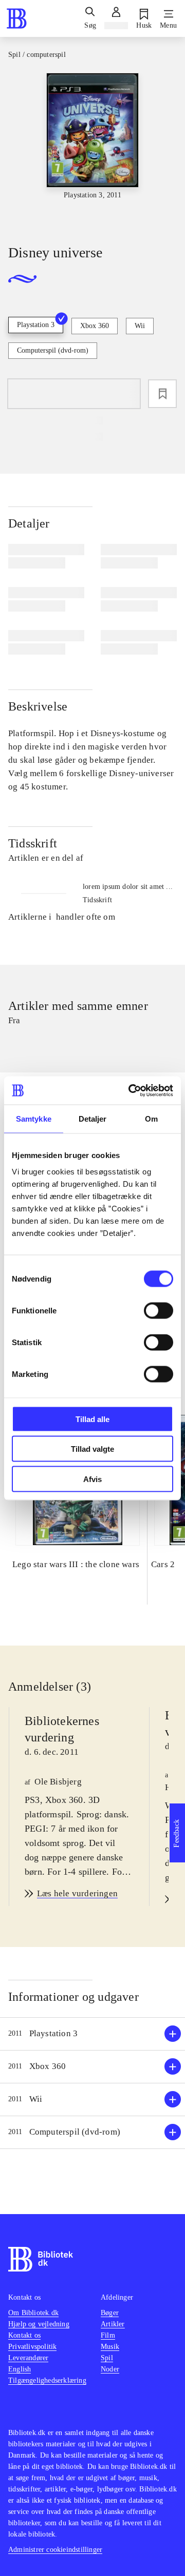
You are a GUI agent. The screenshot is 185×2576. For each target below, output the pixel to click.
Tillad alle (92, 1419)
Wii (140, 326)
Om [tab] (151, 1119)
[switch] (159, 1310)
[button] (92, 2034)
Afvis (92, 1479)
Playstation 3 (36, 325)
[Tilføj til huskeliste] (162, 394)
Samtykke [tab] (34, 1119)
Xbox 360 (95, 326)
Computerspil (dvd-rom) (53, 350)
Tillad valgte (92, 1449)
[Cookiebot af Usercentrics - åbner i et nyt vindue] (131, 1090)
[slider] (92, 150)
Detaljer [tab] (93, 1119)
